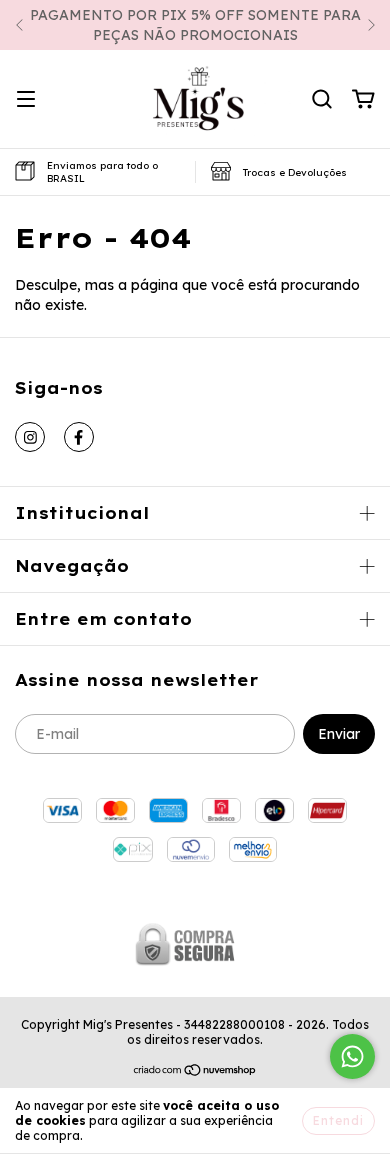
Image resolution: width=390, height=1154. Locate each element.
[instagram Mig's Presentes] (30, 437)
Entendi (338, 1120)
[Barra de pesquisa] (322, 100)
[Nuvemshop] (195, 1072)
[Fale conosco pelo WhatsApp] (352, 1056)
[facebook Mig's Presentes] (79, 437)
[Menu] (26, 100)
